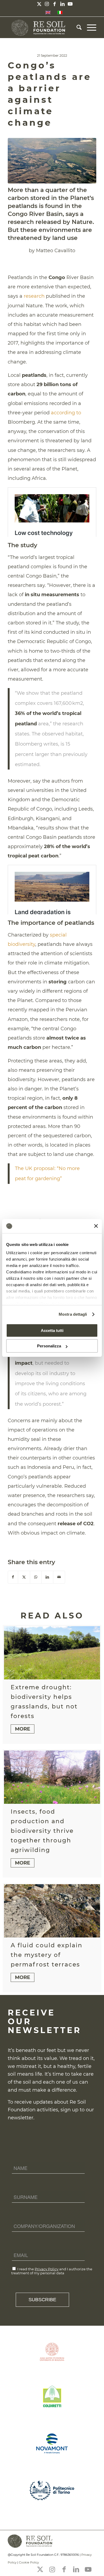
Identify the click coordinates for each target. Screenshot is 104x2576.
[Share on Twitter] (24, 1577)
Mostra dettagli (73, 1314)
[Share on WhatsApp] (36, 1577)
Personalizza (49, 1346)
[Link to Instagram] (47, 4)
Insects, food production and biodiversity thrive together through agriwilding (42, 1831)
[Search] (76, 27)
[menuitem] (76, 27)
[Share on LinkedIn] (47, 1577)
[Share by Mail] (59, 1577)
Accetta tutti (52, 1330)
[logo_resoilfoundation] (43, 27)
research (34, 296)
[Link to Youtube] (70, 4)
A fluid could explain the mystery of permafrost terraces (47, 1955)
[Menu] (89, 27)
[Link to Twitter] (39, 4)
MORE (23, 1729)
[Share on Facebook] (13, 1577)
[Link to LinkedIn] (62, 4)
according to (66, 413)
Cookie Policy (29, 2562)
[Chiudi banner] (96, 1226)
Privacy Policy (47, 2269)
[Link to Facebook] (55, 4)
